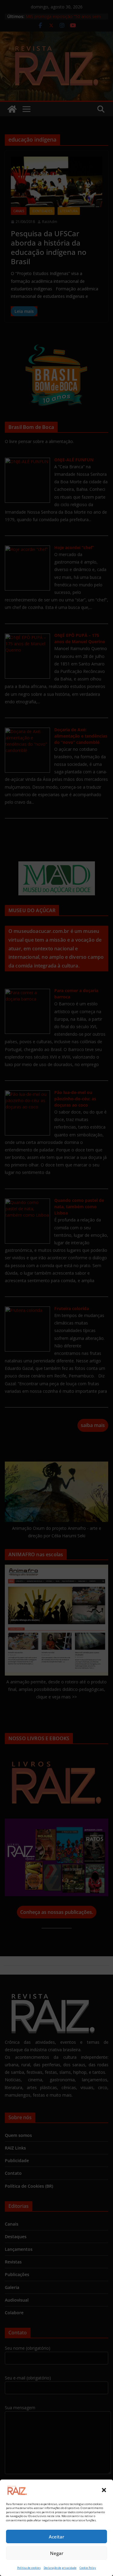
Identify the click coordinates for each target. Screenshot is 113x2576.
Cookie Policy (88, 2568)
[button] (104, 2490)
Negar (57, 2553)
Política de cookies (29, 2568)
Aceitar (56, 2537)
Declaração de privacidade (60, 2568)
